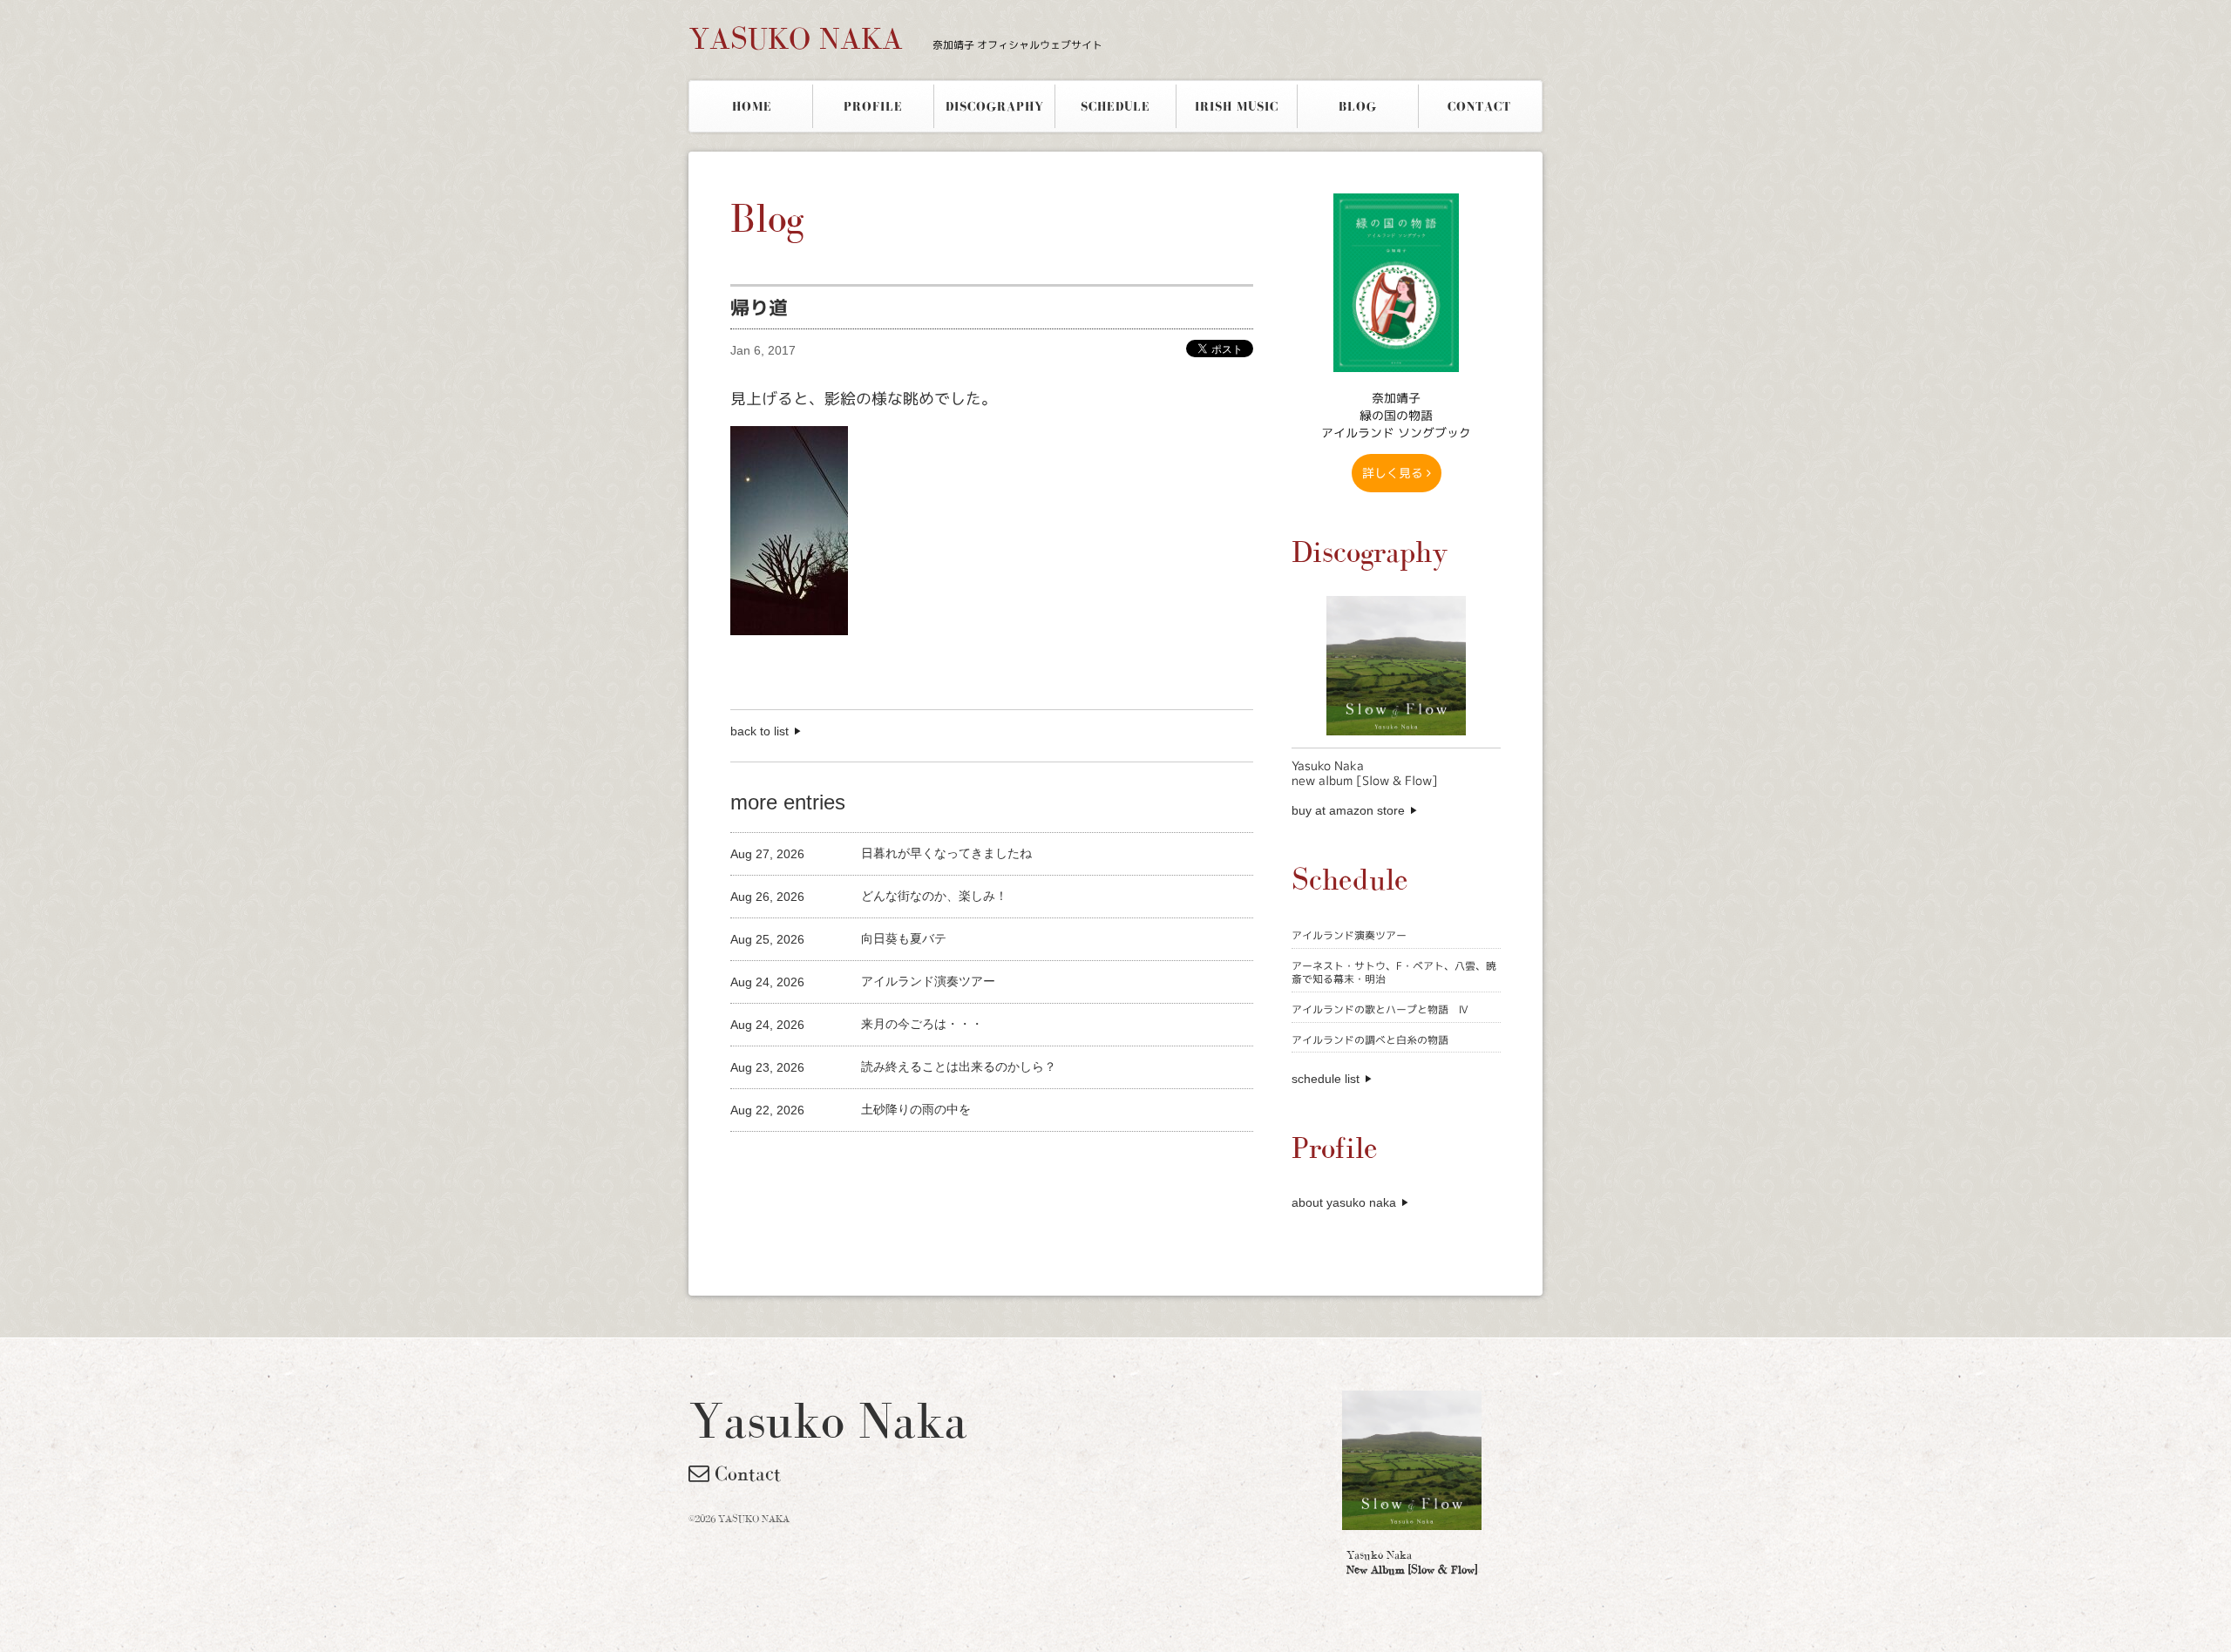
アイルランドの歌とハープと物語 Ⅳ (1380, 1009)
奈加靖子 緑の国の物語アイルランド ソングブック (1396, 415)
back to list (759, 731)
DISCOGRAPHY (995, 106)
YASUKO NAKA (895, 38)
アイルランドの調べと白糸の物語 (1370, 1040)
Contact (745, 1473)
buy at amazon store (1348, 810)
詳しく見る (1394, 473)
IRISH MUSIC (1237, 106)
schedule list (1326, 1079)
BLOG (1358, 106)
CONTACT (1479, 106)
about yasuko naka (1344, 1202)
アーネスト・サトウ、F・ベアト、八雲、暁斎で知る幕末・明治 (1394, 973)
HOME (752, 106)
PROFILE (873, 106)
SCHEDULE (1115, 106)
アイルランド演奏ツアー (1349, 935)
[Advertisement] (934, 1161)
